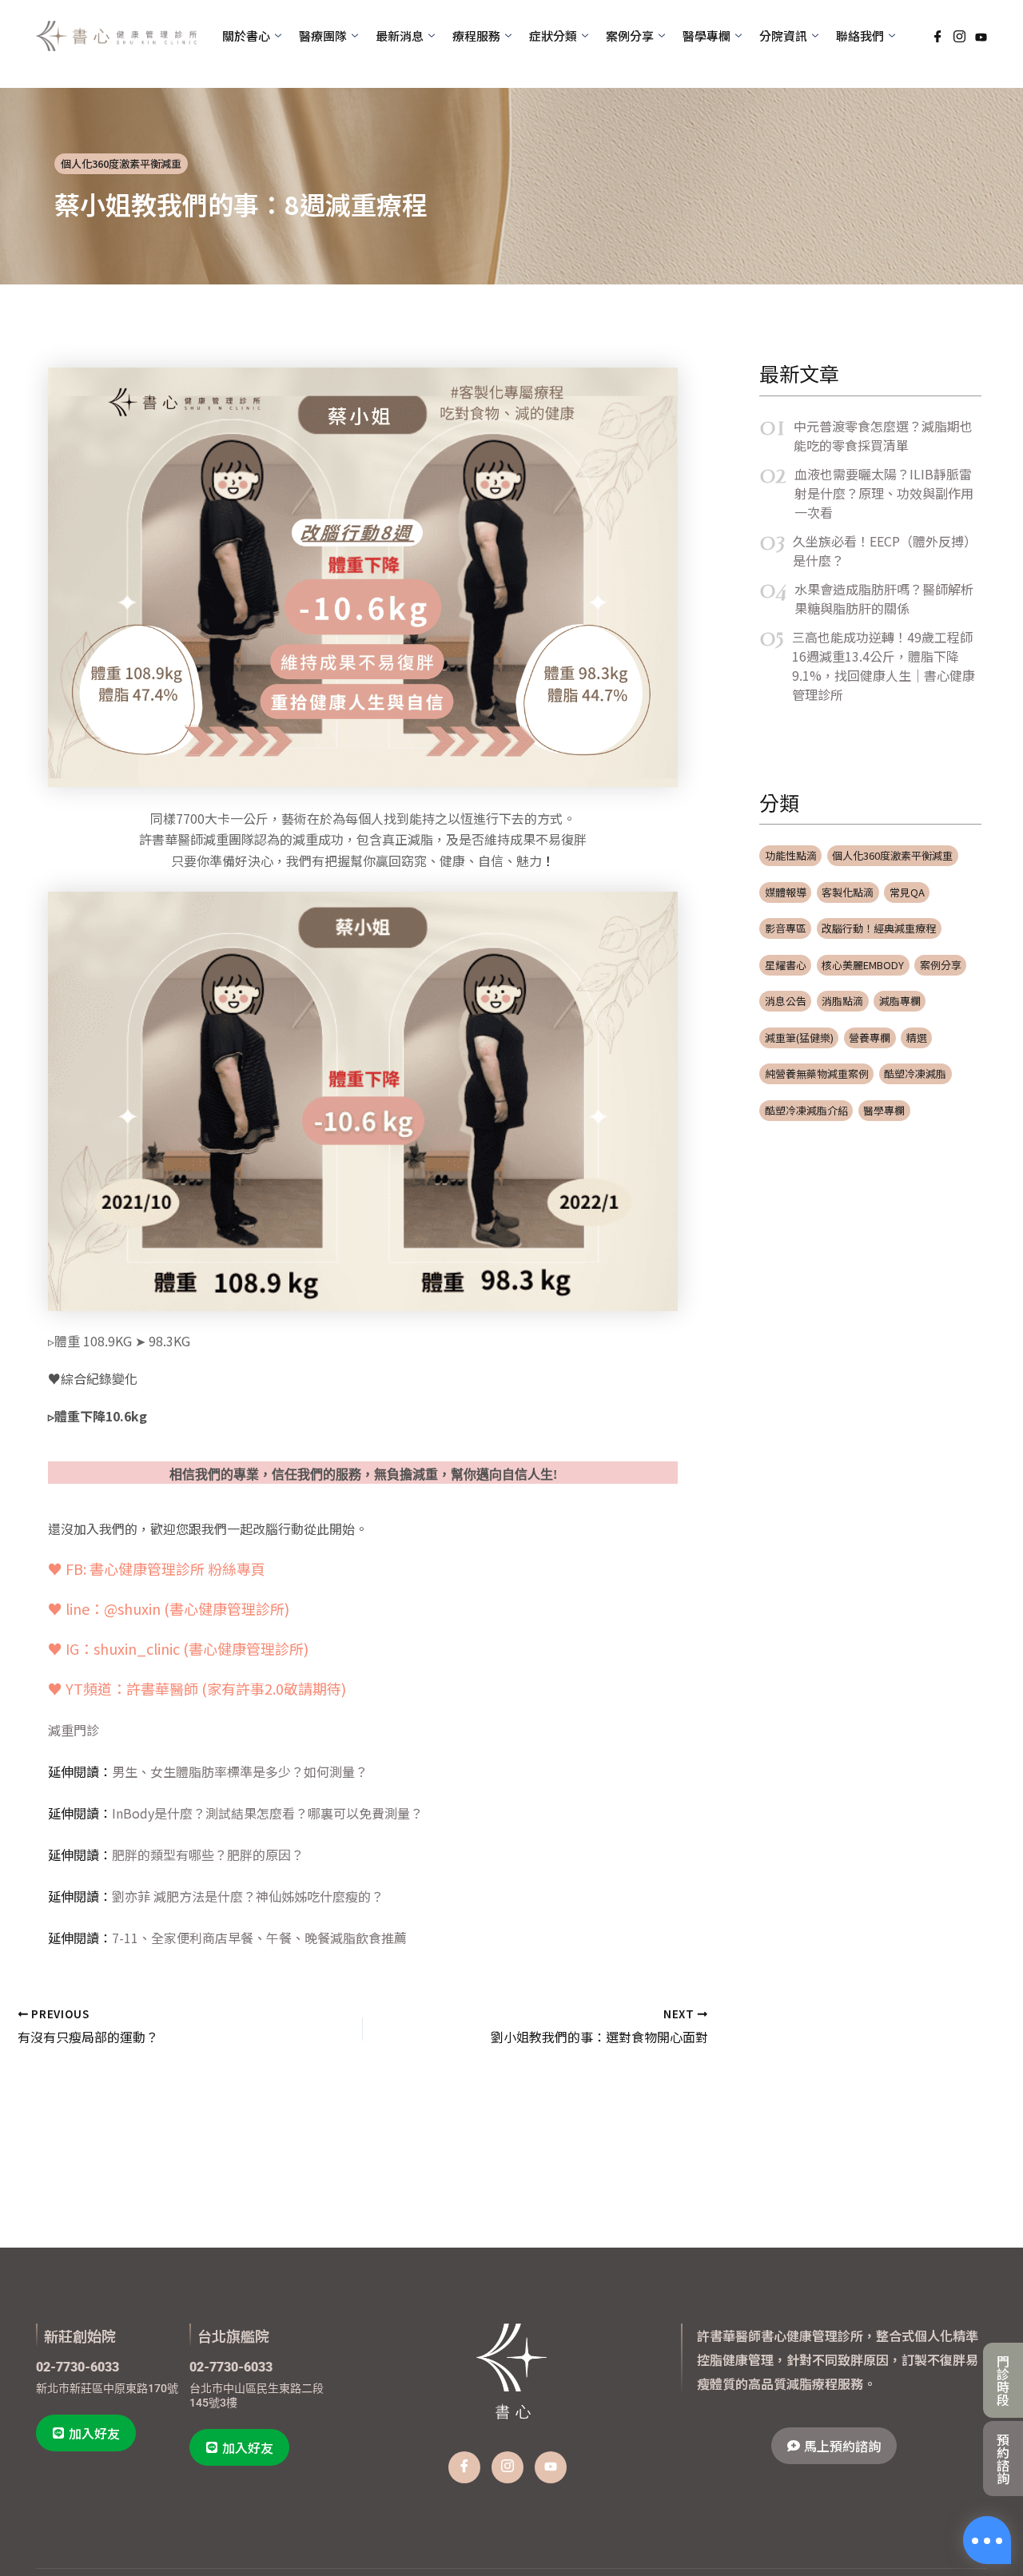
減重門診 (74, 1730)
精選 (917, 1038)
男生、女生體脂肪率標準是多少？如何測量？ (240, 1771)
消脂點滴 (842, 1001)
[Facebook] (938, 36)
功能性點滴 (791, 855)
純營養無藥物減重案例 (817, 1073)
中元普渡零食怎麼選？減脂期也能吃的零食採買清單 (883, 435)
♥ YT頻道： (197, 1688)
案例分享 (941, 965)
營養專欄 (870, 1038)
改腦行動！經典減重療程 (879, 928)
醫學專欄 (884, 1110)
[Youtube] (981, 35)
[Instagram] (959, 36)
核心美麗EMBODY (863, 965)
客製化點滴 (848, 892)
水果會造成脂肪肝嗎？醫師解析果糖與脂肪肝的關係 (884, 598)
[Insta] (508, 2467)
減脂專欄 (900, 1001)
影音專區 (786, 928)
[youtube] (551, 2467)
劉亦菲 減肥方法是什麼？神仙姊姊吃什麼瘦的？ (248, 1896)
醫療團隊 (323, 36)
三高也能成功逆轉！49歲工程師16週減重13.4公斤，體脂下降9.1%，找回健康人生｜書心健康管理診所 (884, 666)
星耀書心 (786, 965)
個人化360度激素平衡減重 (121, 163)
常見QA (907, 892)
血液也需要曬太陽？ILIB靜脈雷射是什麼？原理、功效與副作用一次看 (884, 493)
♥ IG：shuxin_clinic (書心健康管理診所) (178, 1648)
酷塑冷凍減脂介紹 (806, 1110)
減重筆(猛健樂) (799, 1038)
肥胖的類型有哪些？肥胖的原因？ (208, 1854)
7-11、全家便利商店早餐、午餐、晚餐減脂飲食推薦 (259, 1938)
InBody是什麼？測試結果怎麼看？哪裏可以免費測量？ (267, 1813)
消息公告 (786, 1001)
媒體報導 (786, 892)
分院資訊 (783, 36)
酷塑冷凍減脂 (915, 1073)
